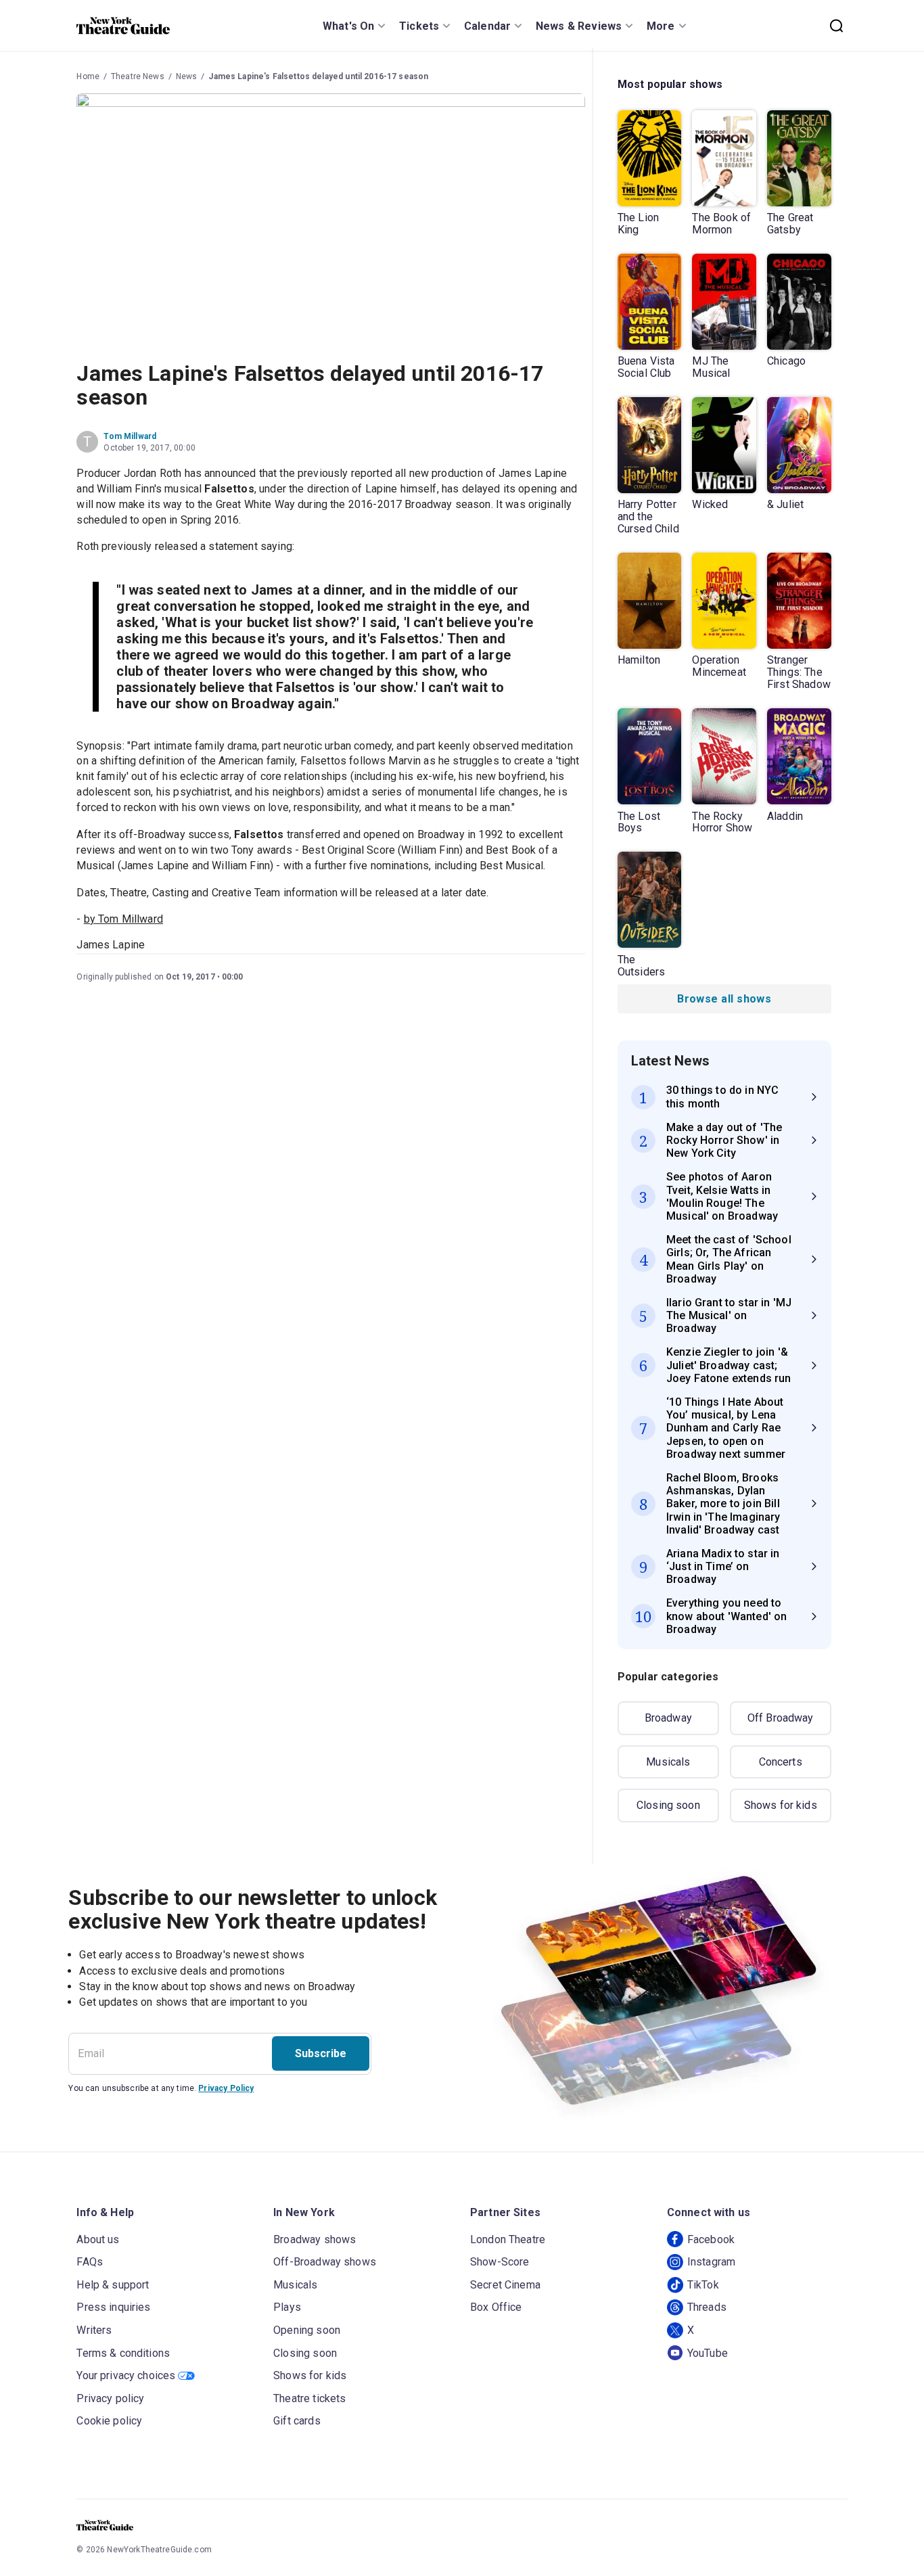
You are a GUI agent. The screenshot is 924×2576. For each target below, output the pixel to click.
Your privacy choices (126, 2375)
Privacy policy (110, 2398)
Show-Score (500, 2262)
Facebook (711, 2239)
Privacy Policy (226, 2088)
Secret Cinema (505, 2285)
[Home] (123, 26)
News (187, 76)
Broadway (668, 1718)
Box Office (496, 2307)
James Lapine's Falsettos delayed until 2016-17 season (318, 76)
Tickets (419, 26)
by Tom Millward (123, 919)
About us (98, 2239)
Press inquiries (113, 2307)
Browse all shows (724, 999)
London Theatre (508, 2239)
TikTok (703, 2285)
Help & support (113, 2285)
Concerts (781, 1762)
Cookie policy (109, 2421)
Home (88, 76)
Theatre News (138, 76)
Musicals (668, 1762)
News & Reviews (579, 26)
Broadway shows (315, 2239)
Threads (707, 2307)
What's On (348, 26)
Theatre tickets (309, 2398)
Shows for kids (781, 1805)
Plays (287, 2307)
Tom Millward (130, 436)
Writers (94, 2330)
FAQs (90, 2262)
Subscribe (321, 2053)
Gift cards (297, 2421)
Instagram (711, 2262)
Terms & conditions (123, 2353)
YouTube (708, 2353)
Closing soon (668, 1805)
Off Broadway (781, 1718)
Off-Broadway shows (325, 2262)
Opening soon (307, 2330)
